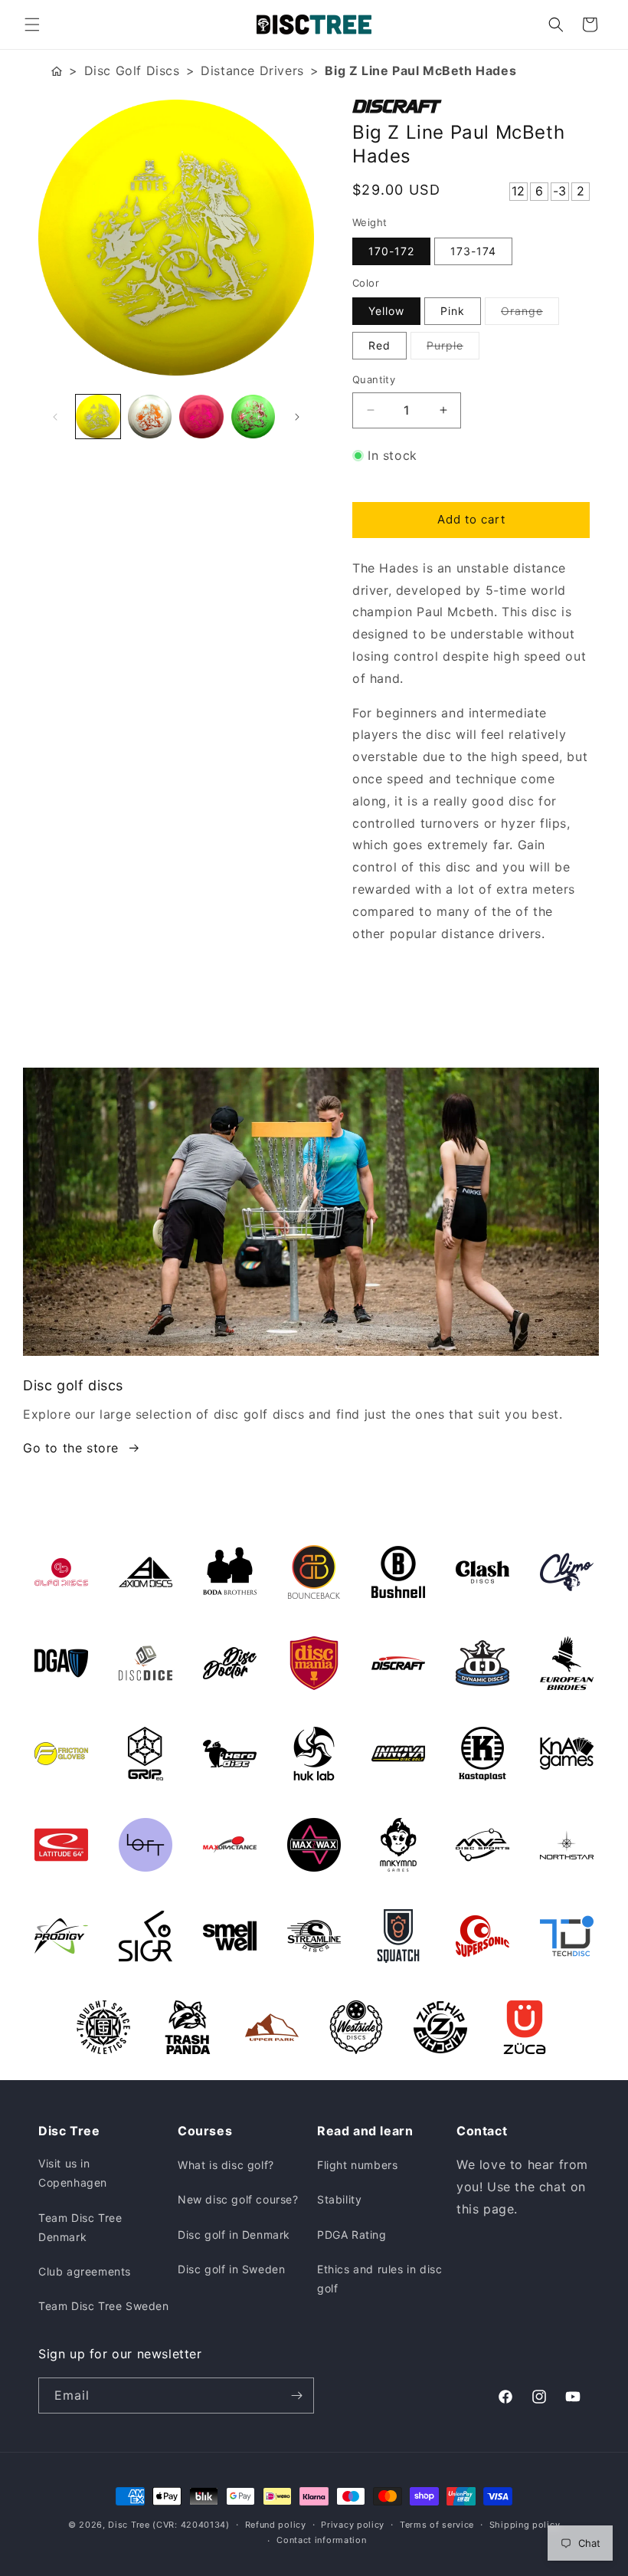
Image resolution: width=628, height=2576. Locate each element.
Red (379, 345)
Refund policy (276, 2525)
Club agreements (85, 2271)
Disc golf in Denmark (234, 2235)
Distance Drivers (252, 71)
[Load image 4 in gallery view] (253, 417)
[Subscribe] (296, 2396)
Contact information (321, 2540)
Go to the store (71, 1448)
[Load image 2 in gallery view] (150, 417)
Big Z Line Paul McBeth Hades (420, 71)
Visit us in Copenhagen (73, 2173)
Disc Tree (129, 2525)
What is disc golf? (226, 2165)
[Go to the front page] (57, 71)
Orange (530, 314)
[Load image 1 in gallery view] (98, 417)
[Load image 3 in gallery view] (201, 417)
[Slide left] (55, 417)
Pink (453, 311)
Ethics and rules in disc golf (379, 2279)
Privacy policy (353, 2525)
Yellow (386, 311)
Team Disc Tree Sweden (104, 2306)
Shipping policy (525, 2525)
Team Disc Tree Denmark (80, 2227)
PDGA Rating (352, 2235)
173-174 (473, 251)
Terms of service (437, 2525)
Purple (453, 349)
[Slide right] (297, 417)
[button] (32, 25)
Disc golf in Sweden (231, 2269)
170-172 (391, 251)
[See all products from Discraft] (471, 107)
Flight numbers (357, 2165)
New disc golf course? (238, 2199)
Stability (339, 2199)
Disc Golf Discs (132, 71)
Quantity (374, 379)
